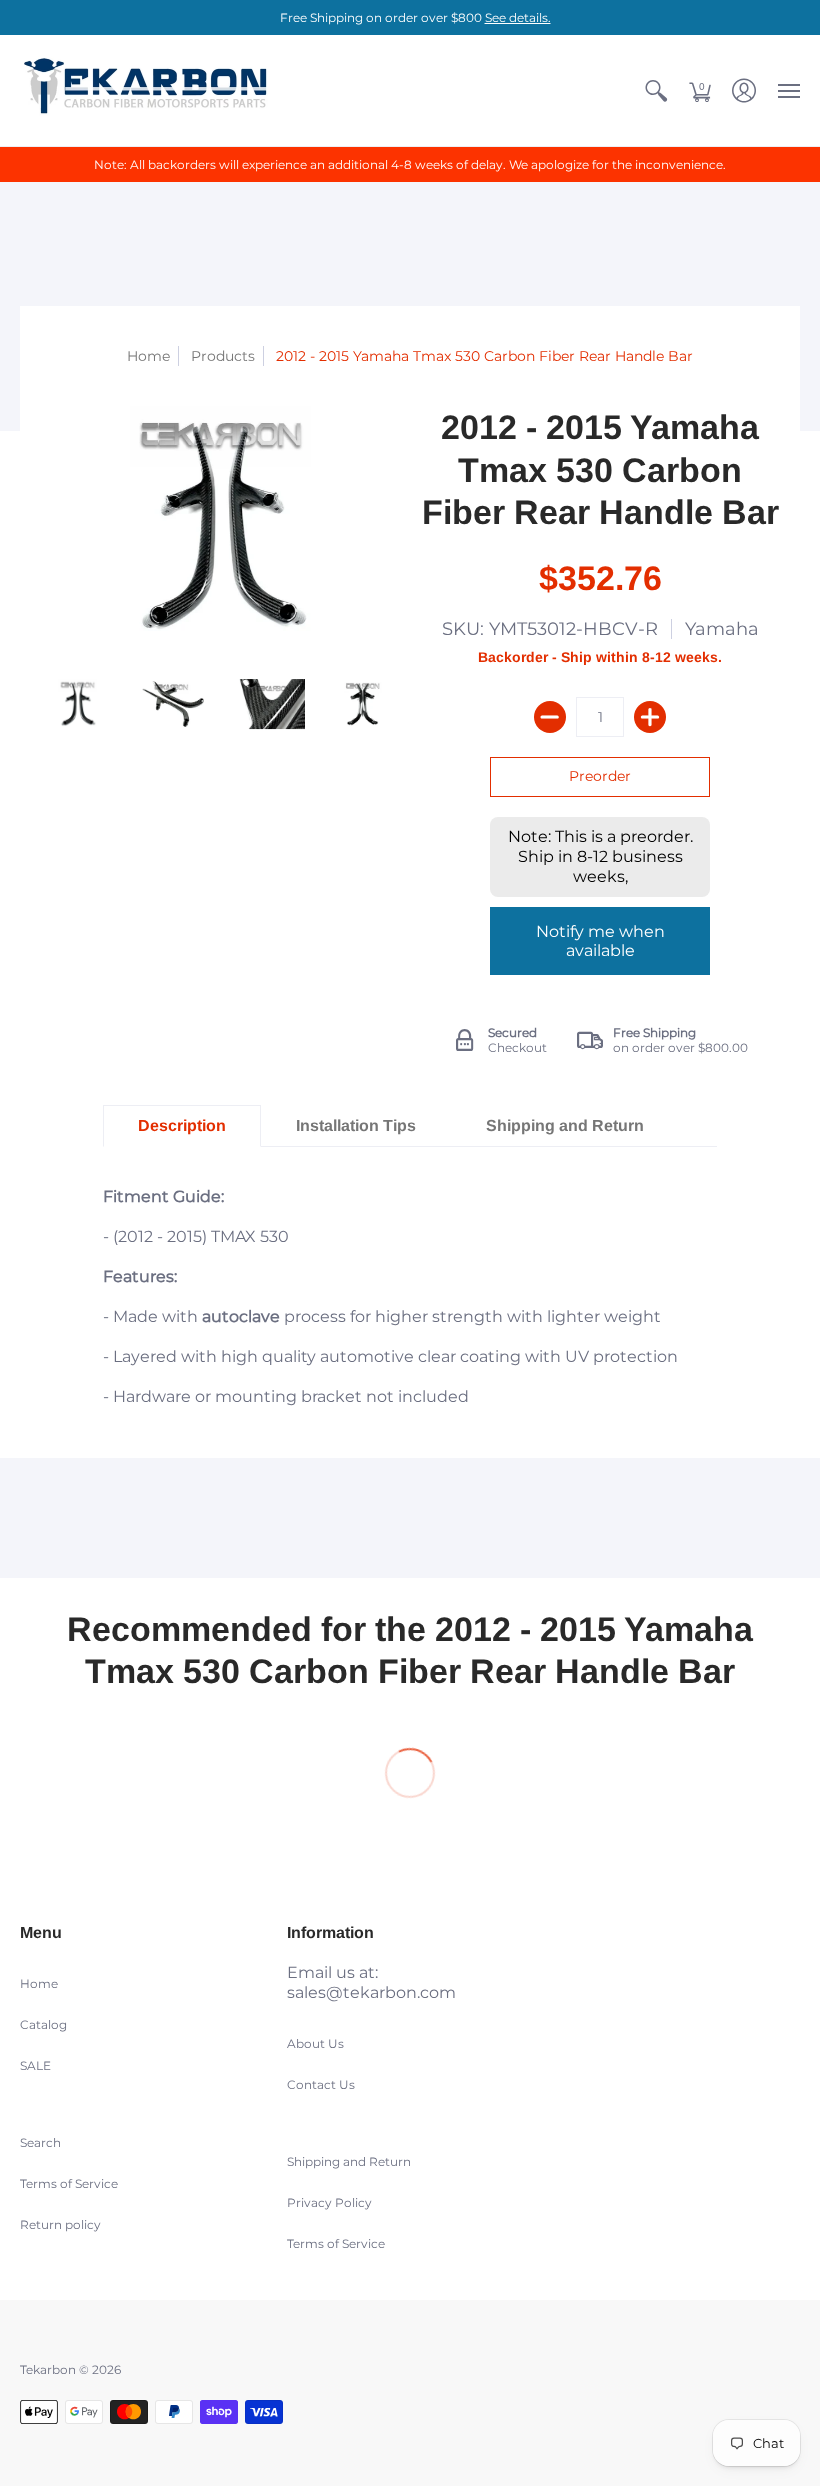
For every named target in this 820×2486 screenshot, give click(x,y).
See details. (518, 17)
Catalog (43, 2024)
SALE (35, 2065)
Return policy (60, 2224)
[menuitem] (656, 90)
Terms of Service (69, 2183)
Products (223, 356)
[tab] (182, 1126)
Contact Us (321, 2084)
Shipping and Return (349, 2161)
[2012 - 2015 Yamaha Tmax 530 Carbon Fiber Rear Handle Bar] (77, 703)
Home (148, 356)
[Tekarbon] (145, 90)
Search (40, 2142)
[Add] (650, 717)
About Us (315, 2043)
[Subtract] (550, 717)
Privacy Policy (329, 2202)
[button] (656, 90)
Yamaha (722, 629)
